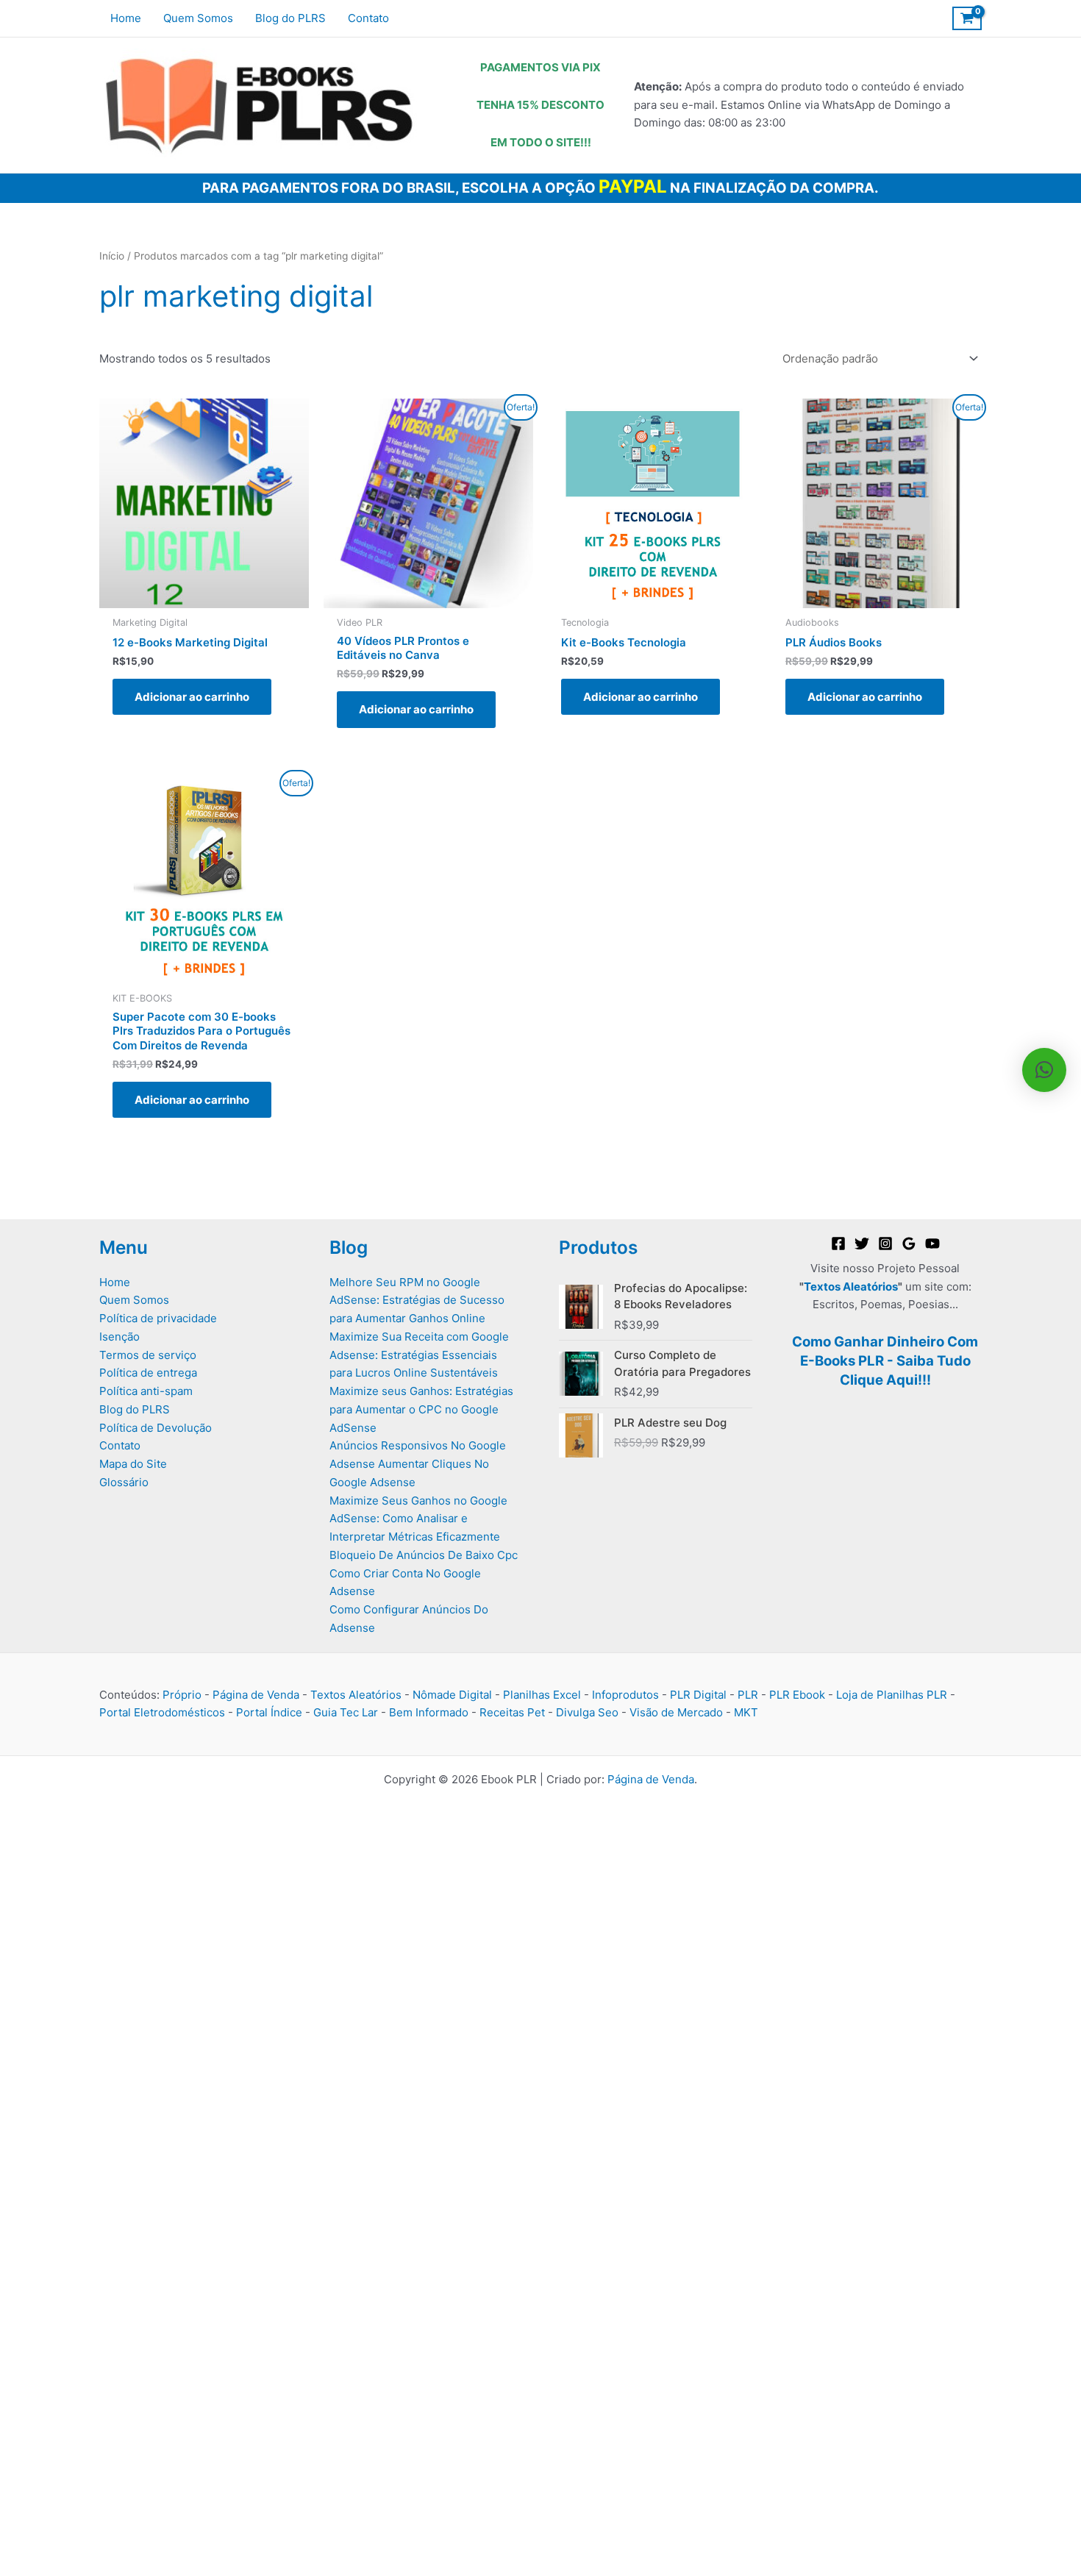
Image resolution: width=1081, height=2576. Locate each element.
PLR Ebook (797, 1695)
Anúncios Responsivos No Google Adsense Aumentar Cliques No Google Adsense (418, 1464)
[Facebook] (838, 1244)
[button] (1044, 1070)
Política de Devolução (156, 1428)
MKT (746, 1712)
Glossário (124, 1482)
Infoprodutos (625, 1695)
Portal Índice (269, 1712)
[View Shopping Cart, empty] (967, 18)
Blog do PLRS (135, 1409)
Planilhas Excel (542, 1695)
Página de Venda (256, 1695)
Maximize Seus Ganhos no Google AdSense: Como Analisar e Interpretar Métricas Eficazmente (418, 1519)
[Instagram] (885, 1244)
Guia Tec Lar (346, 1712)
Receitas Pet (512, 1712)
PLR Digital (698, 1695)
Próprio (182, 1695)
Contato (120, 1445)
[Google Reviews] (909, 1244)
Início (112, 256)
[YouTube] (932, 1244)
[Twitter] (862, 1244)
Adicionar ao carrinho (192, 697)
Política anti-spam (146, 1391)
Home (115, 1282)
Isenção (119, 1337)
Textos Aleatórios (851, 1287)
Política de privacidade (158, 1318)
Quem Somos (134, 1300)
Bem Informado (429, 1712)
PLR (748, 1695)
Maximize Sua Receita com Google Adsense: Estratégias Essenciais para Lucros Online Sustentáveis (419, 1355)
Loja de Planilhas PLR (892, 1695)
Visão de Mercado (676, 1712)
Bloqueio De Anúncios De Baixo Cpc (424, 1555)
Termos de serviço (148, 1355)
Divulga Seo (587, 1712)
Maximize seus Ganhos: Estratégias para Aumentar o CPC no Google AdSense (421, 1409)
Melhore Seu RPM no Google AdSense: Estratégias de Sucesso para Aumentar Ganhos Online (417, 1301)
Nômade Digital (452, 1695)
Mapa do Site (133, 1464)
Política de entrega (148, 1373)
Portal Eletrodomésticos (162, 1712)
